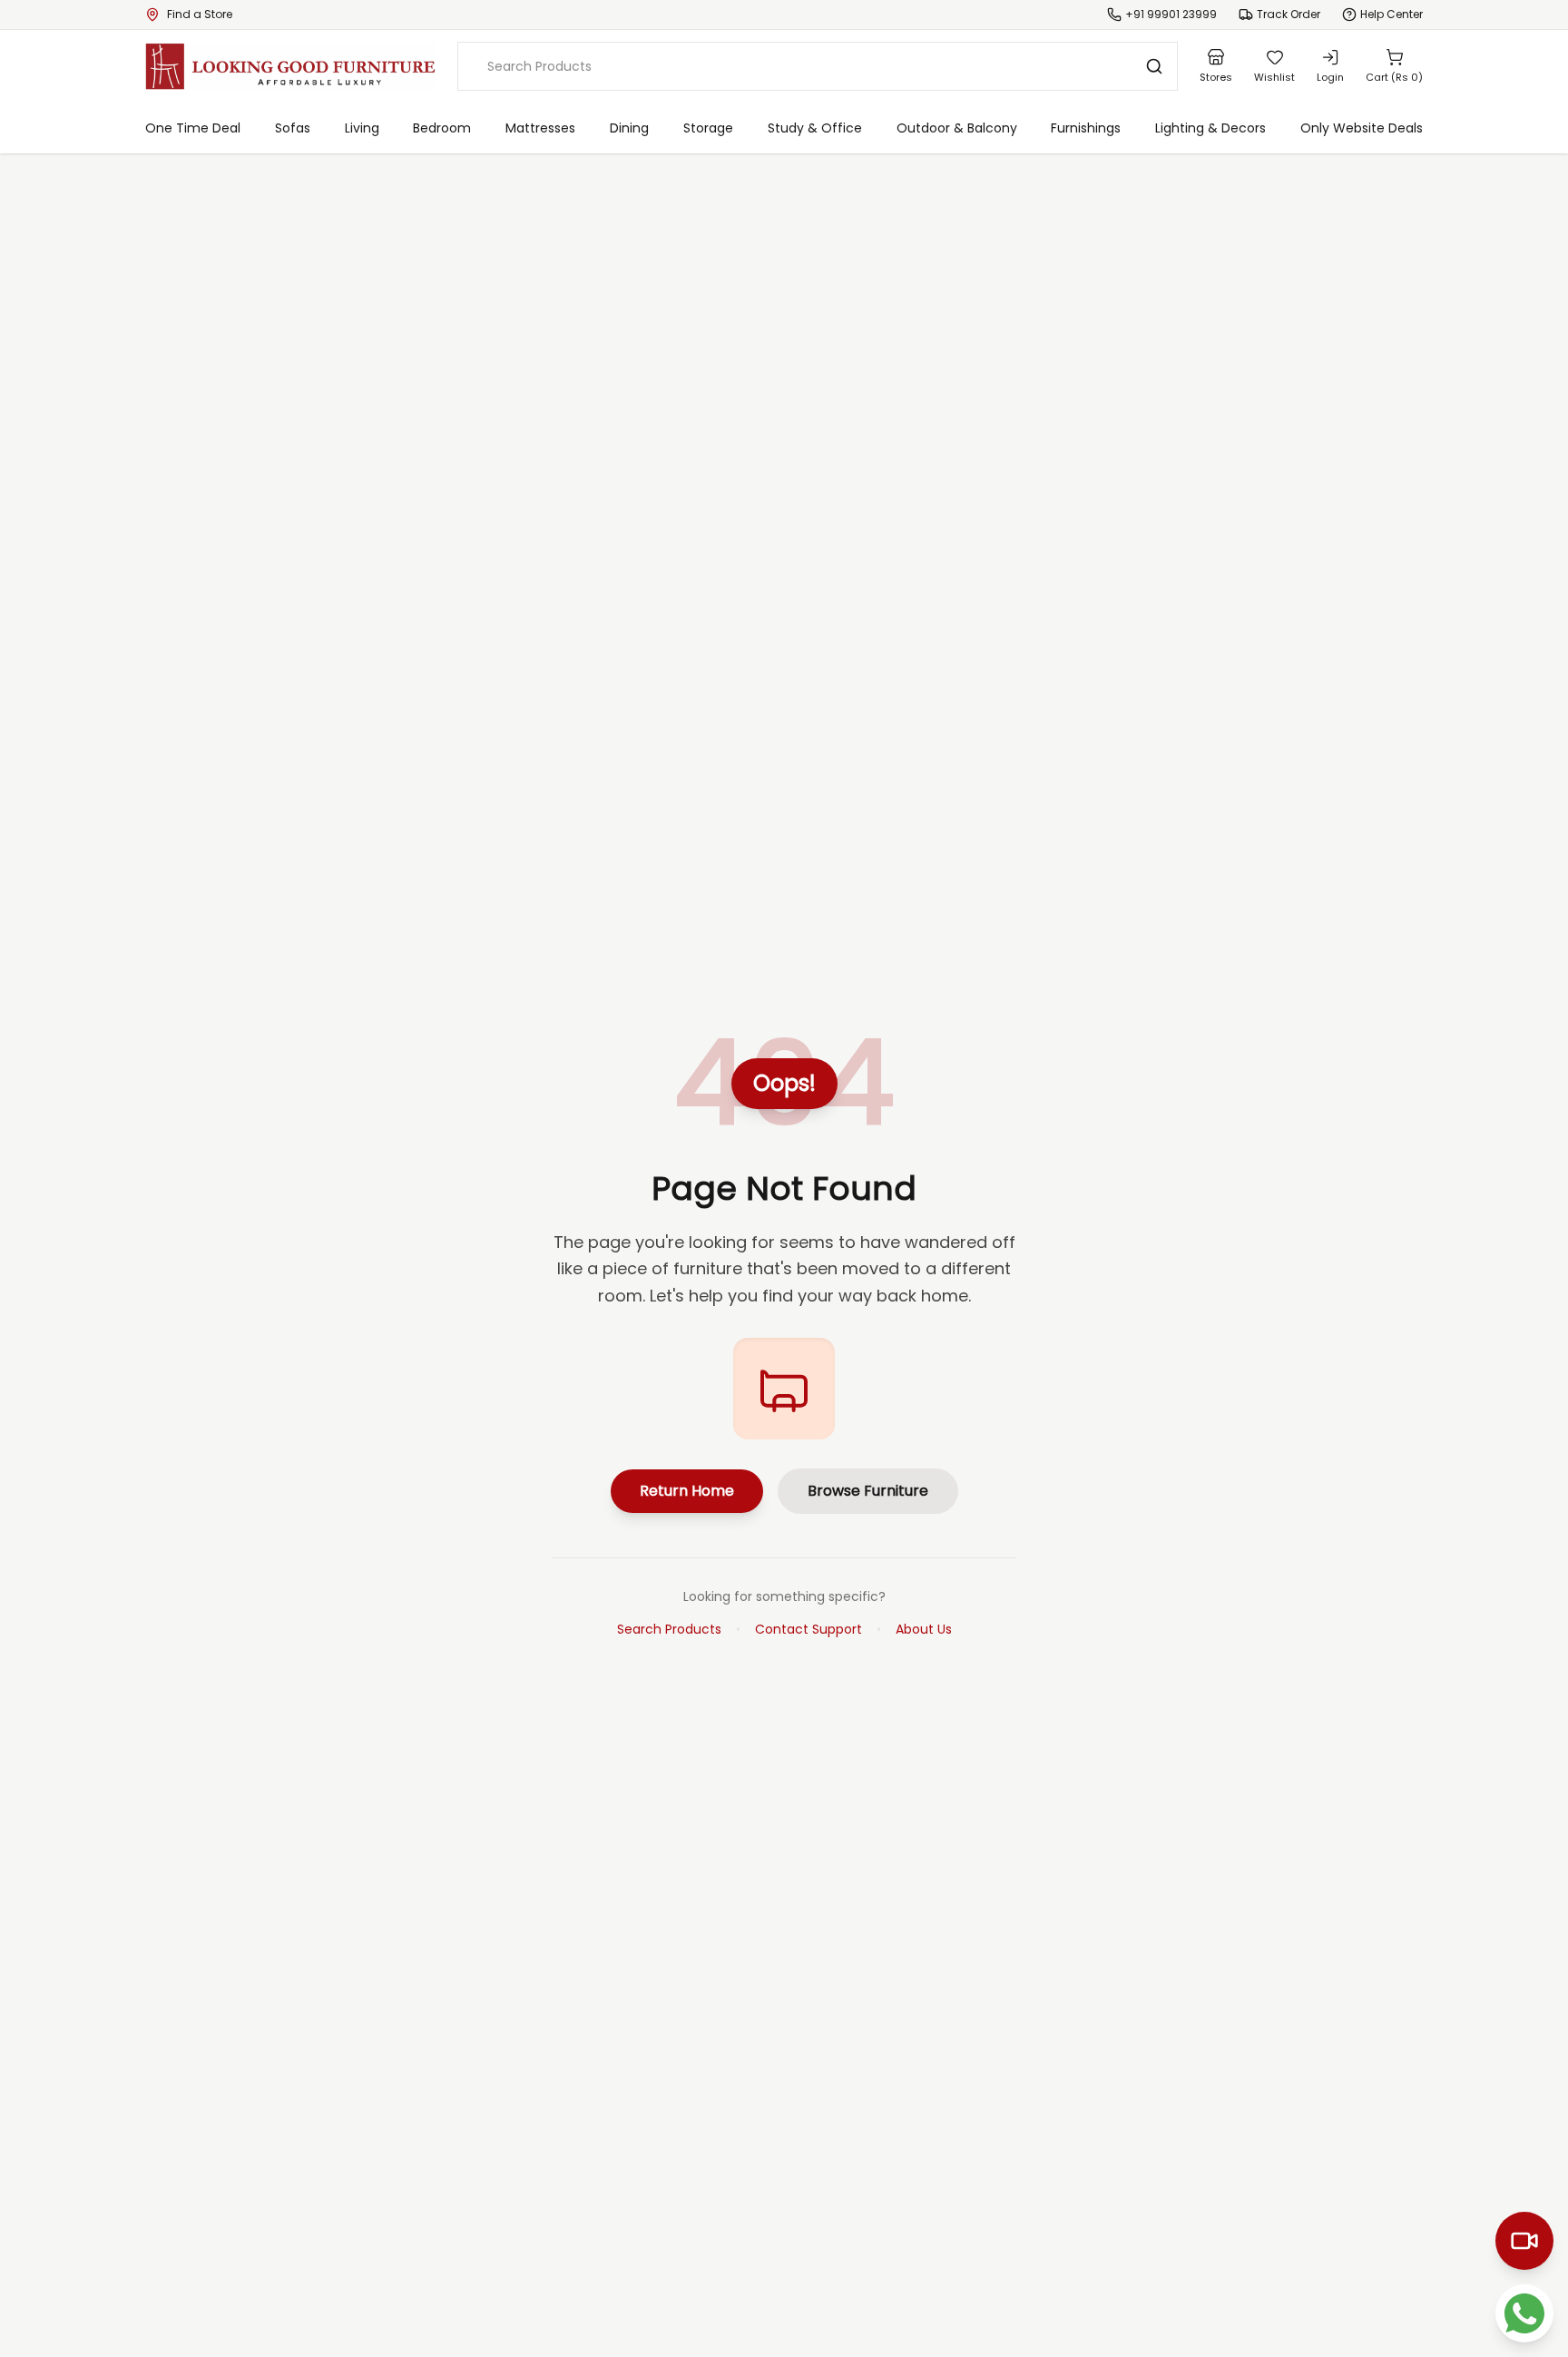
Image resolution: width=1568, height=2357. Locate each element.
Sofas (293, 128)
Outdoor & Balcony (957, 128)
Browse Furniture (868, 1491)
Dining (629, 128)
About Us (924, 1629)
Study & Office (815, 128)
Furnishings (1086, 128)
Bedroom (442, 128)
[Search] (1154, 66)
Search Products (669, 1629)
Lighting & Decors (1210, 128)
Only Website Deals (1362, 128)
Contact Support (808, 1629)
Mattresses (540, 128)
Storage (708, 128)
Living (362, 128)
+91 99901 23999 (1171, 15)
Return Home (687, 1491)
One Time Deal (193, 128)
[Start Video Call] (1524, 2241)
